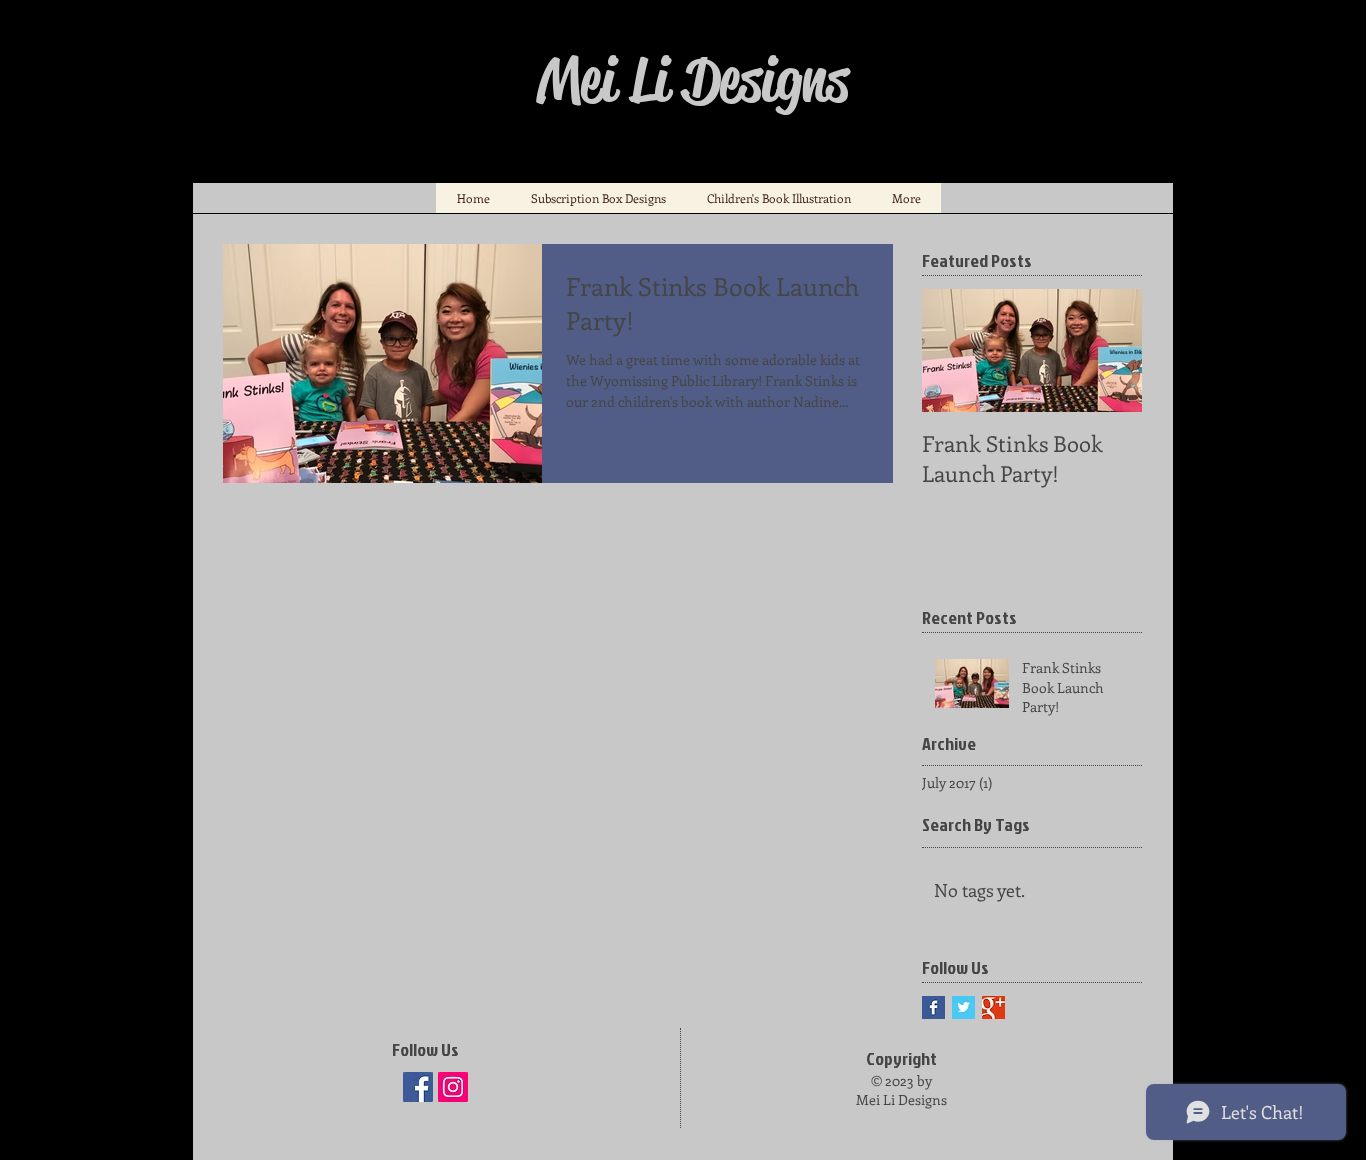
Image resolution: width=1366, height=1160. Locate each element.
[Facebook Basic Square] (933, 1007)
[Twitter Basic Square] (963, 1007)
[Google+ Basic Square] (993, 1007)
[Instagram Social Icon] (453, 1087)
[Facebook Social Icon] (418, 1087)
